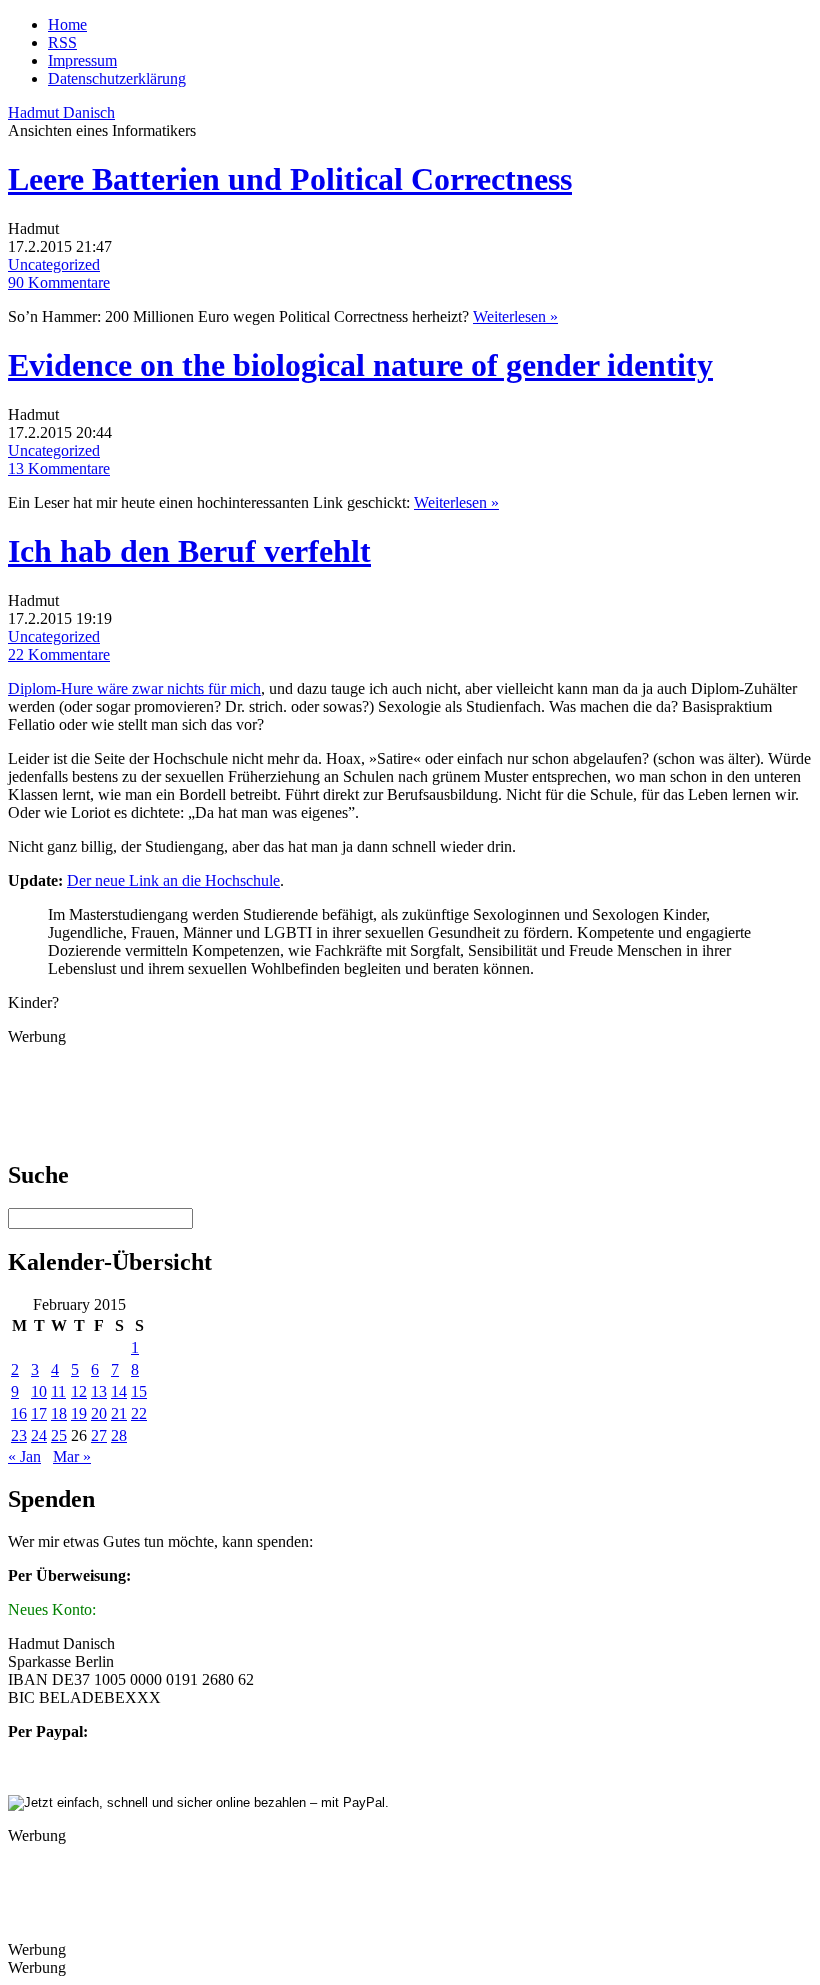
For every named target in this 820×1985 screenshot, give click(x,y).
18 (59, 1413)
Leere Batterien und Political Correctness (290, 179)
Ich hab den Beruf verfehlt (189, 551)
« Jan (24, 1456)
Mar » (72, 1456)
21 (119, 1413)
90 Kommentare (59, 282)
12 (79, 1391)
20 (99, 1413)
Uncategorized (54, 264)
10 (39, 1391)
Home (67, 24)
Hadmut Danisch (61, 112)
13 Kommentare (59, 468)
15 (139, 1391)
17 (39, 1413)
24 (39, 1435)
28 (119, 1435)
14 (119, 1391)
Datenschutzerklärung (117, 78)
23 (19, 1435)
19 (79, 1413)
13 (99, 1391)
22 (139, 1413)
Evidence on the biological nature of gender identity (360, 365)
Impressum (82, 60)
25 (59, 1435)
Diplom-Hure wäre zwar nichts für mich (134, 688)
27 (99, 1435)
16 (19, 1413)
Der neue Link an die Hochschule (173, 880)
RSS (62, 42)
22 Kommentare (59, 654)
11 (58, 1391)
